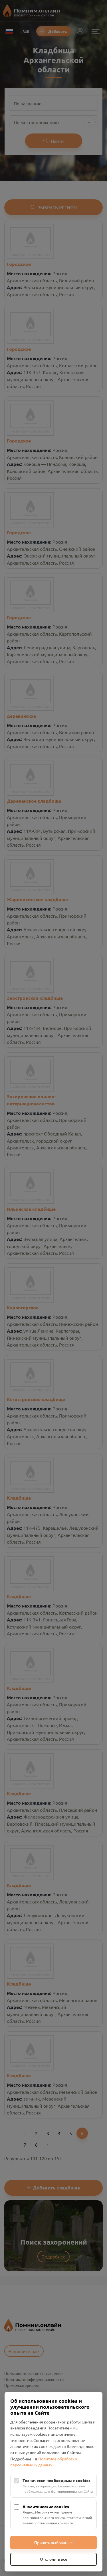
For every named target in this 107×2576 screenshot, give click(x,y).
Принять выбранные (53, 2542)
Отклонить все (54, 2559)
